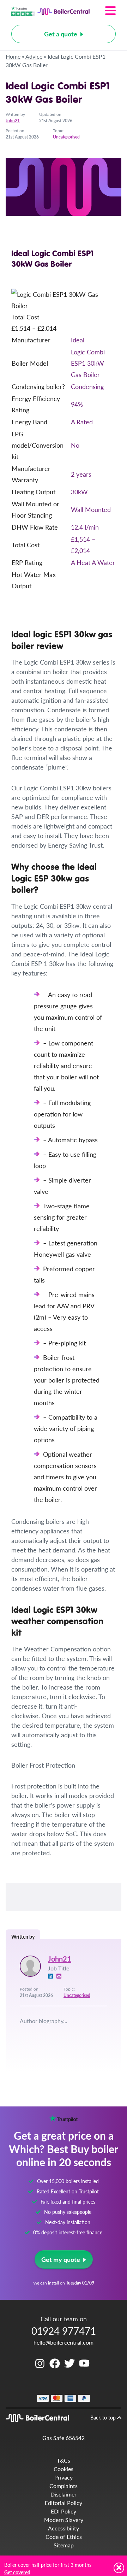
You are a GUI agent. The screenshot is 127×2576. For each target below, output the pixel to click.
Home (13, 56)
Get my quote (61, 2259)
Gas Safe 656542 (64, 2438)
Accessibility (64, 2528)
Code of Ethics (64, 2537)
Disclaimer (64, 2494)
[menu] (103, 11)
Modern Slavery (64, 2520)
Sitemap (64, 2545)
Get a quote (61, 34)
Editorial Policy (64, 2503)
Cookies (64, 2469)
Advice (34, 56)
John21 (13, 121)
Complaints (64, 2486)
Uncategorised (66, 137)
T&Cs (64, 2460)
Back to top (104, 2417)
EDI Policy (64, 2511)
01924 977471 (64, 2331)
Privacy (64, 2477)
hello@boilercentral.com (64, 2342)
